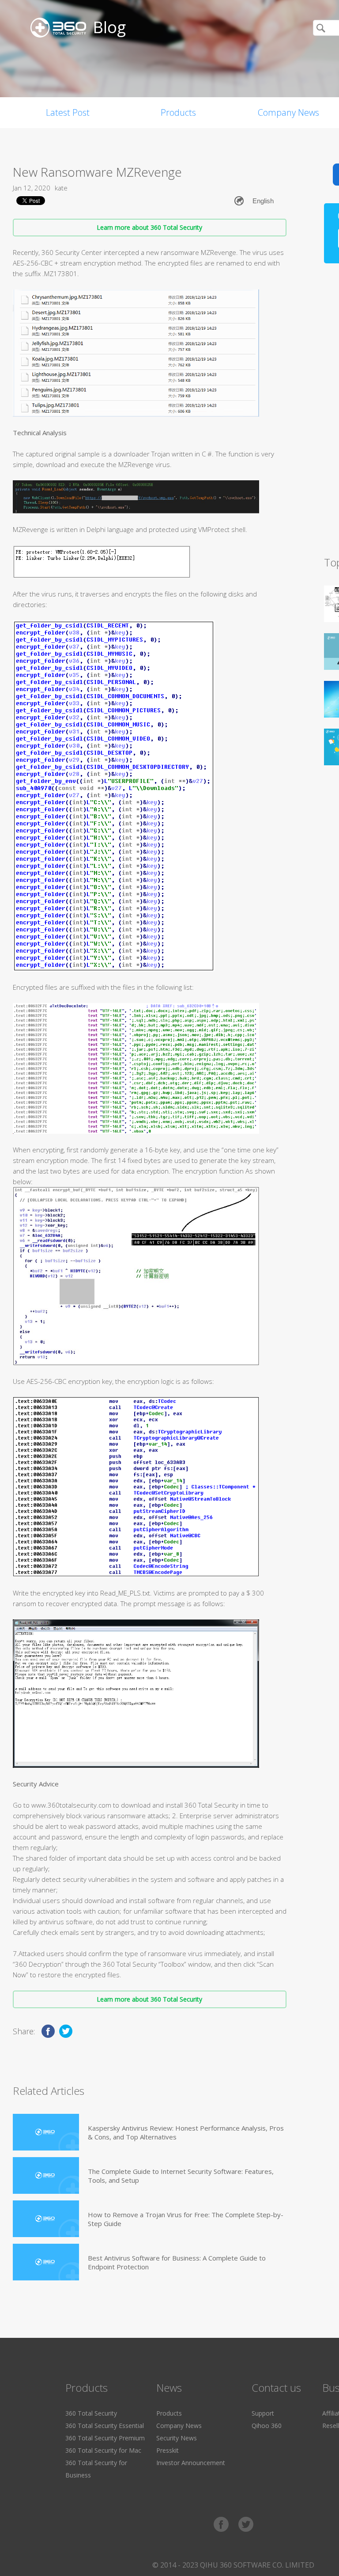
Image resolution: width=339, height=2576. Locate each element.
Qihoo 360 (267, 2426)
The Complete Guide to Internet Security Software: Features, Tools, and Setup (181, 2176)
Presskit (168, 2450)
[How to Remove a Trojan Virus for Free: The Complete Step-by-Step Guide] (46, 2219)
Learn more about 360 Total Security (149, 227)
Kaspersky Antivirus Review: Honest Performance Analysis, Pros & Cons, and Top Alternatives (186, 2132)
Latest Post (68, 112)
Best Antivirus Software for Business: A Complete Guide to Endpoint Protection (177, 2262)
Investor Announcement (191, 2463)
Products (178, 112)
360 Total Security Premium (105, 2438)
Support (263, 2413)
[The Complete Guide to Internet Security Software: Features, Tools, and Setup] (46, 2175)
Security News (177, 2438)
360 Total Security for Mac (103, 2450)
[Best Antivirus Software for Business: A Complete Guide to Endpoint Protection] (46, 2262)
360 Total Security (91, 2413)
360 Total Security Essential (105, 2426)
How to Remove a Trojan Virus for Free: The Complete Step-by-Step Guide (186, 2219)
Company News (179, 2426)
